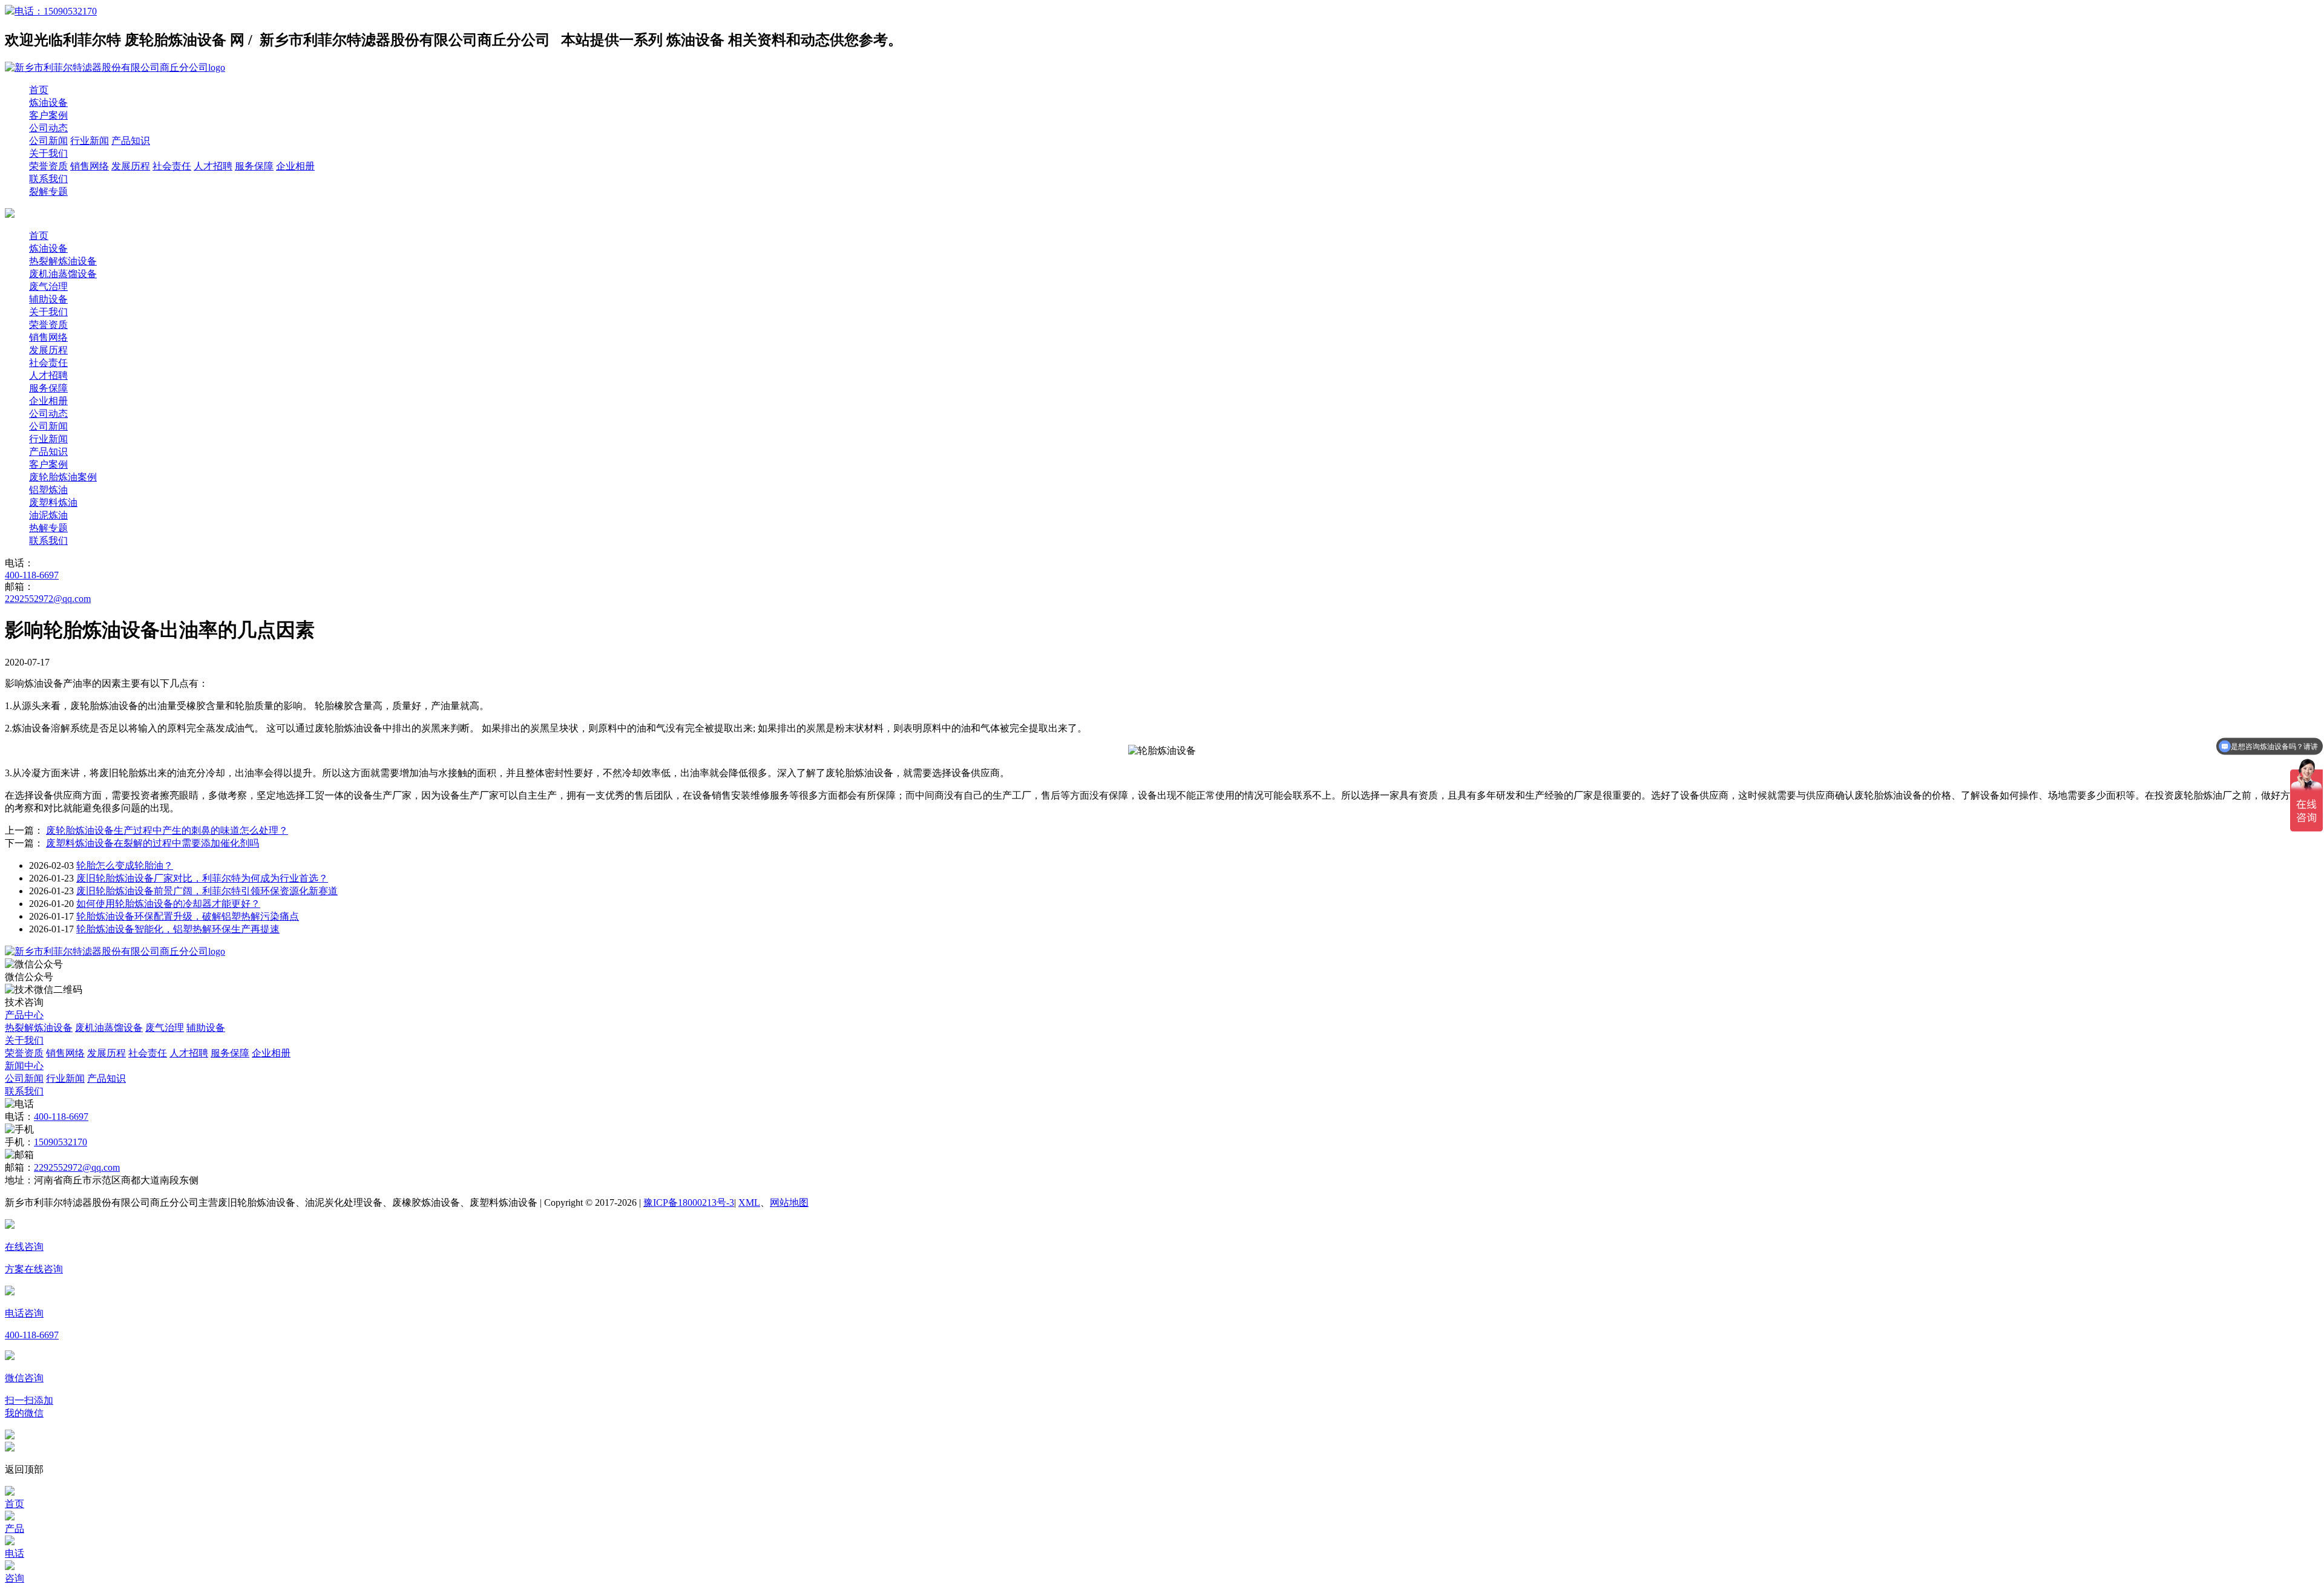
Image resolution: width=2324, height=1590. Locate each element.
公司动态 (48, 128)
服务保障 (254, 166)
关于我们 (48, 153)
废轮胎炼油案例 (63, 477)
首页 (39, 90)
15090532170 (61, 1142)
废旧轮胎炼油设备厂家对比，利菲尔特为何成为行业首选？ (202, 878)
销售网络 (90, 166)
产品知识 (131, 141)
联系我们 (48, 179)
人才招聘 (213, 166)
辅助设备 (48, 299)
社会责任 (172, 166)
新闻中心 (24, 1066)
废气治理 (48, 286)
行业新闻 (90, 141)
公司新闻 (48, 141)
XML (749, 1202)
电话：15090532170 (56, 11)
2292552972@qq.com (48, 599)
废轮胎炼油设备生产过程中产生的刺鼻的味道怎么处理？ (167, 830)
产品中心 (24, 1015)
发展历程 (131, 166)
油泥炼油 (48, 515)
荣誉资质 (48, 166)
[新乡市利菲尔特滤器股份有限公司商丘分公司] (115, 951)
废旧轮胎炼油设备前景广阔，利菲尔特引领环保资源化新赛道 (207, 891)
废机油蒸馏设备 (63, 274)
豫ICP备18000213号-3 (689, 1202)
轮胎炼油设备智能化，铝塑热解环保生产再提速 (178, 929)
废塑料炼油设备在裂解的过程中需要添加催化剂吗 (153, 843)
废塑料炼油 (53, 502)
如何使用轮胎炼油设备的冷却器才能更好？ (168, 904)
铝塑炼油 (48, 490)
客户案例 (48, 115)
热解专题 (48, 528)
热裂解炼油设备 (63, 261)
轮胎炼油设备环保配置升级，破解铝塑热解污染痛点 (188, 916)
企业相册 (295, 166)
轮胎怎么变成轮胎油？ (125, 865)
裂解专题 (48, 191)
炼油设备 (48, 103)
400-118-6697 (32, 575)
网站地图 (789, 1202)
